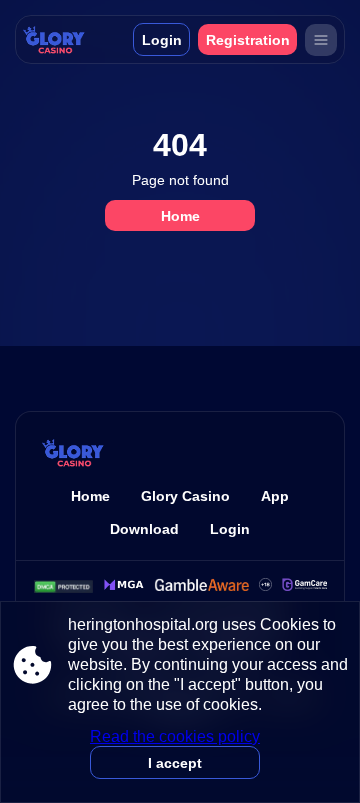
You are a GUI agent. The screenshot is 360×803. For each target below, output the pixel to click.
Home (180, 216)
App (275, 496)
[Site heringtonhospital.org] (67, 39)
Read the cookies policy (175, 736)
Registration (248, 40)
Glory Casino (185, 496)
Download (144, 529)
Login (162, 40)
